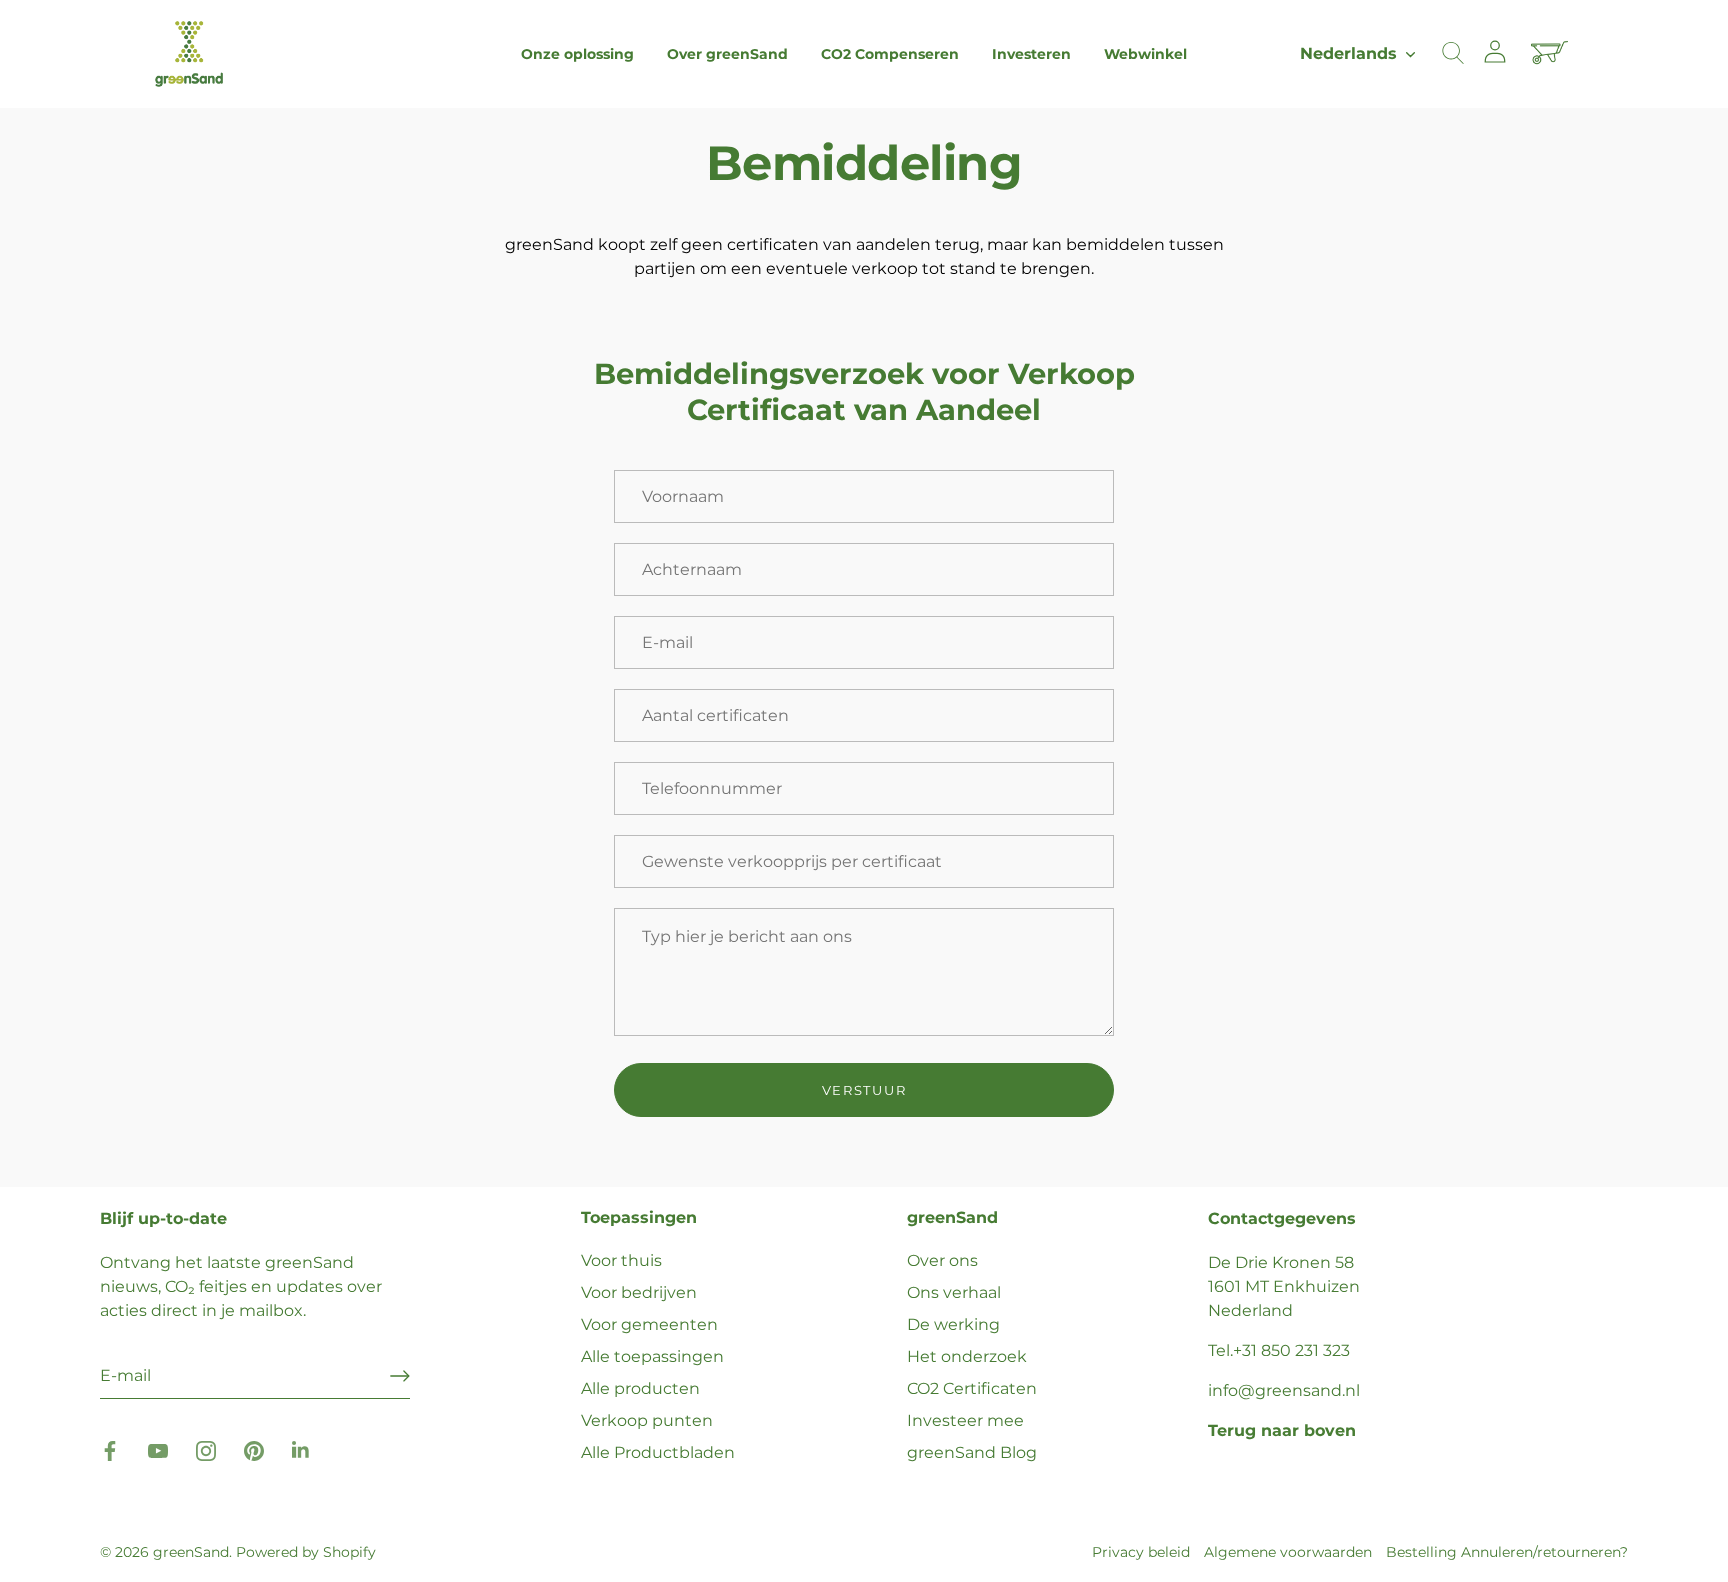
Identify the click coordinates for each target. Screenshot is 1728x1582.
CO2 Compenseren (890, 54)
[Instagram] (206, 1450)
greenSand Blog (972, 1452)
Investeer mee (965, 1420)
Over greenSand (727, 54)
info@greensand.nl (1284, 1390)
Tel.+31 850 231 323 (1279, 1350)
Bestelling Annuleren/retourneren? (1507, 1552)
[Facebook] (110, 1450)
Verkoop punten (647, 1420)
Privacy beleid (1141, 1552)
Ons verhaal (954, 1292)
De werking (953, 1324)
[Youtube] (158, 1450)
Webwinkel (1145, 54)
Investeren (1031, 54)
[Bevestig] (400, 1376)
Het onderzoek (967, 1356)
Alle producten (640, 1388)
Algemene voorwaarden (1288, 1552)
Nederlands (1348, 53)
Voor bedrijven (639, 1292)
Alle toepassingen (652, 1356)
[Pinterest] (254, 1450)
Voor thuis (621, 1260)
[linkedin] (302, 1450)
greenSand (191, 1552)
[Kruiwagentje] (1552, 54)
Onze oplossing (577, 54)
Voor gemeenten (649, 1324)
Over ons (942, 1260)
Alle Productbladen (658, 1452)
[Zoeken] (1453, 54)
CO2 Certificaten (972, 1388)
